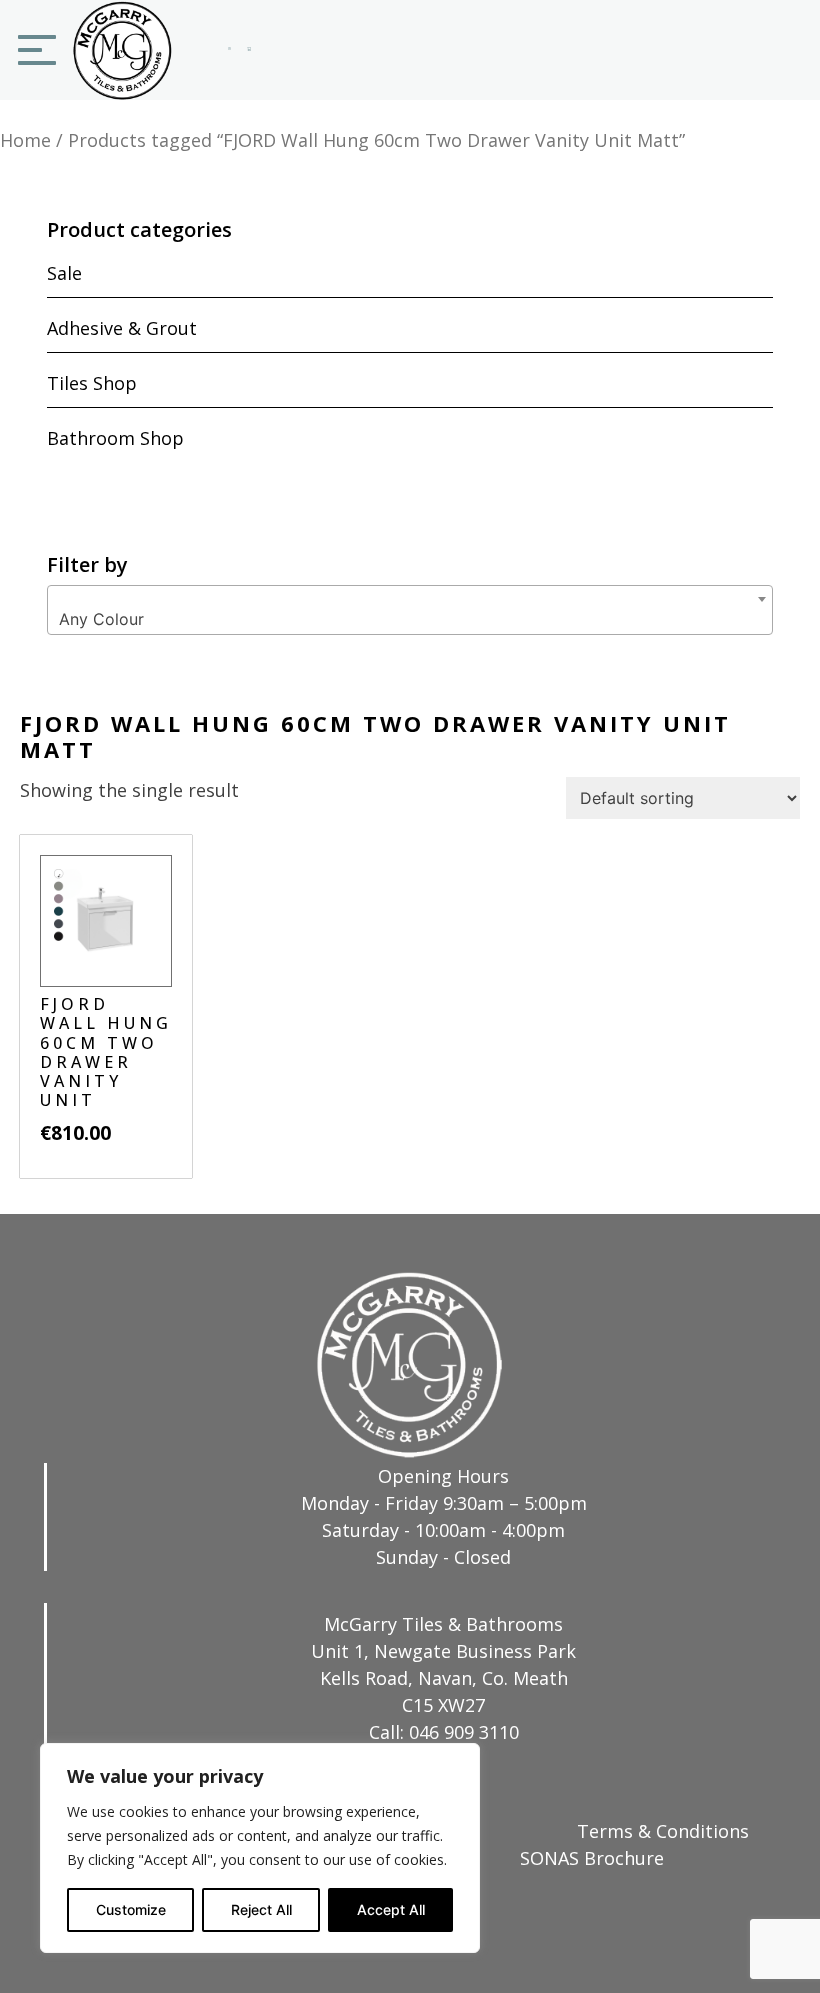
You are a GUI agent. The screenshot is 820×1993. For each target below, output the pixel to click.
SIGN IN (229, 51)
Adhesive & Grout (122, 328)
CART (249, 51)
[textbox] (410, 619)
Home (25, 140)
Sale (64, 273)
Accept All (391, 1909)
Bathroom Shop (115, 438)
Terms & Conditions (663, 1831)
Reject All (261, 1909)
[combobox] (410, 610)
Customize (131, 1909)
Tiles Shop (92, 383)
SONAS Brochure (592, 1858)
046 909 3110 (464, 1732)
